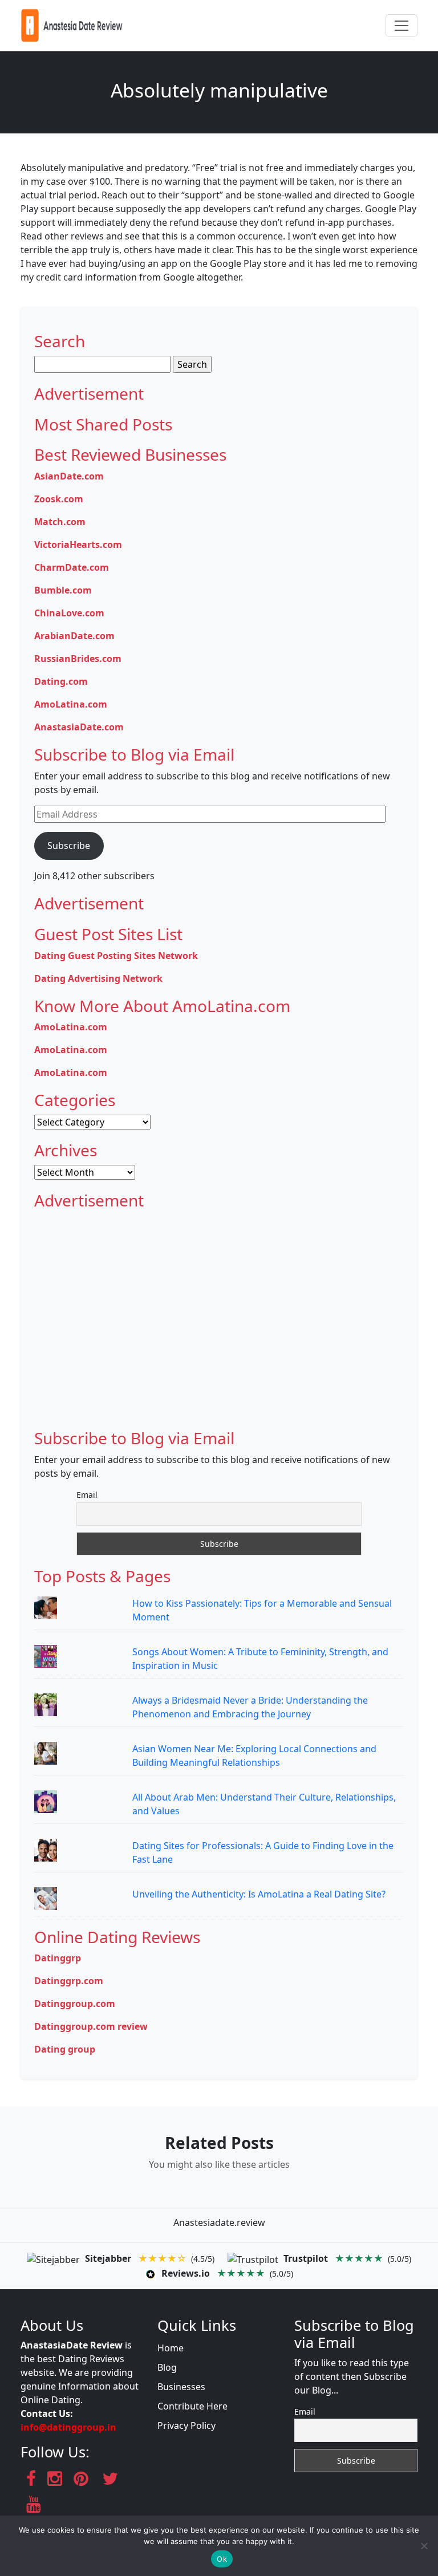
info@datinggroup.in (68, 2427)
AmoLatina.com (71, 704)
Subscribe (69, 846)
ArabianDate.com (74, 636)
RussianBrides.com (78, 659)
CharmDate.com (72, 567)
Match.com (60, 522)
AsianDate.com (69, 476)
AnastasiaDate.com (79, 727)
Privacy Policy (186, 2425)
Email (87, 1495)
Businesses (181, 2387)
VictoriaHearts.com (78, 545)
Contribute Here (192, 2406)
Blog (167, 2367)
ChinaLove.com (69, 613)
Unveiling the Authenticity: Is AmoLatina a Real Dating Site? (259, 1894)
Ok (222, 2559)
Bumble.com (63, 590)
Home (171, 2348)
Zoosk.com (59, 499)
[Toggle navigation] (401, 26)
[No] (424, 2546)
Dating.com (61, 681)
